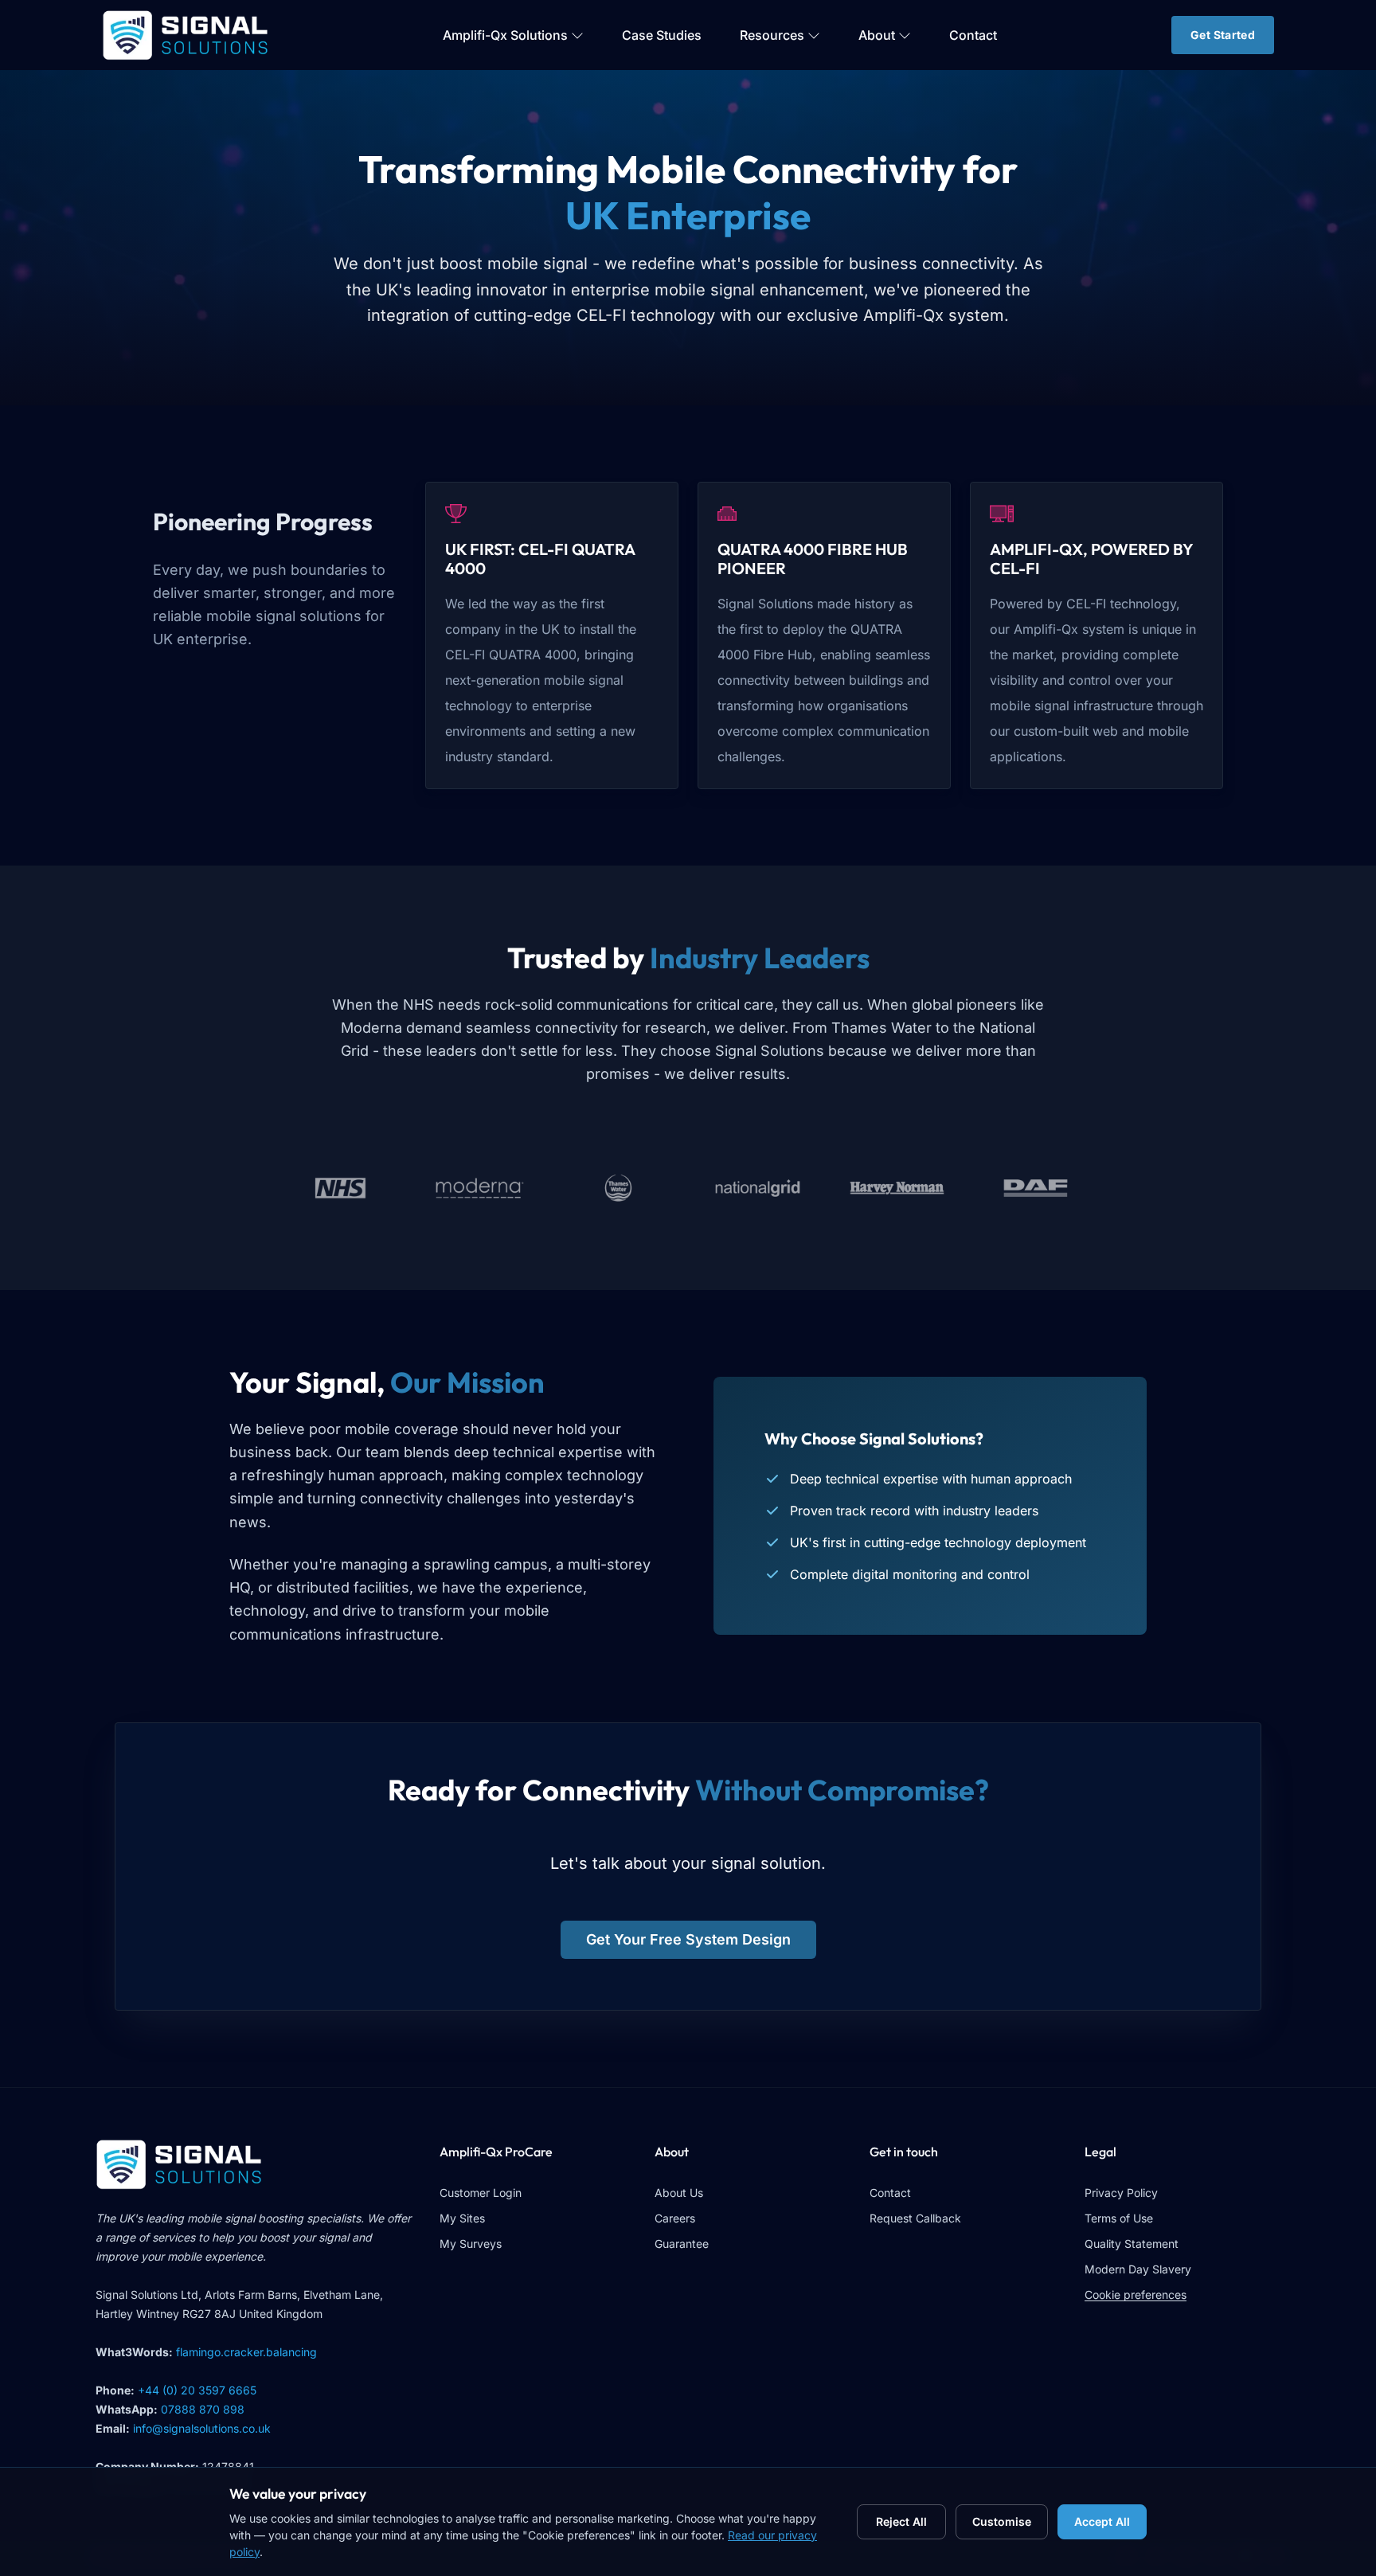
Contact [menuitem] (973, 35)
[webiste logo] (255, 2164)
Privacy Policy (1121, 2193)
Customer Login (481, 2193)
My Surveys (471, 2244)
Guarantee (682, 2244)
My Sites (462, 2218)
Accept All (1102, 2522)
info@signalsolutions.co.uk (202, 2428)
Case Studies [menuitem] (662, 35)
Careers (675, 2218)
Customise (1002, 2522)
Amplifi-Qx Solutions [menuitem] (505, 35)
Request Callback (915, 2218)
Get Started (1223, 35)
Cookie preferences (1136, 2295)
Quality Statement (1132, 2244)
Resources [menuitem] (772, 35)
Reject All (901, 2522)
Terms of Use (1119, 2218)
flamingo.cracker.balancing (246, 2352)
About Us (679, 2193)
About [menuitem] (877, 35)
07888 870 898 (203, 2409)
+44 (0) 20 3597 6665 (197, 2390)
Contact (890, 2193)
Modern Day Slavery (1138, 2269)
